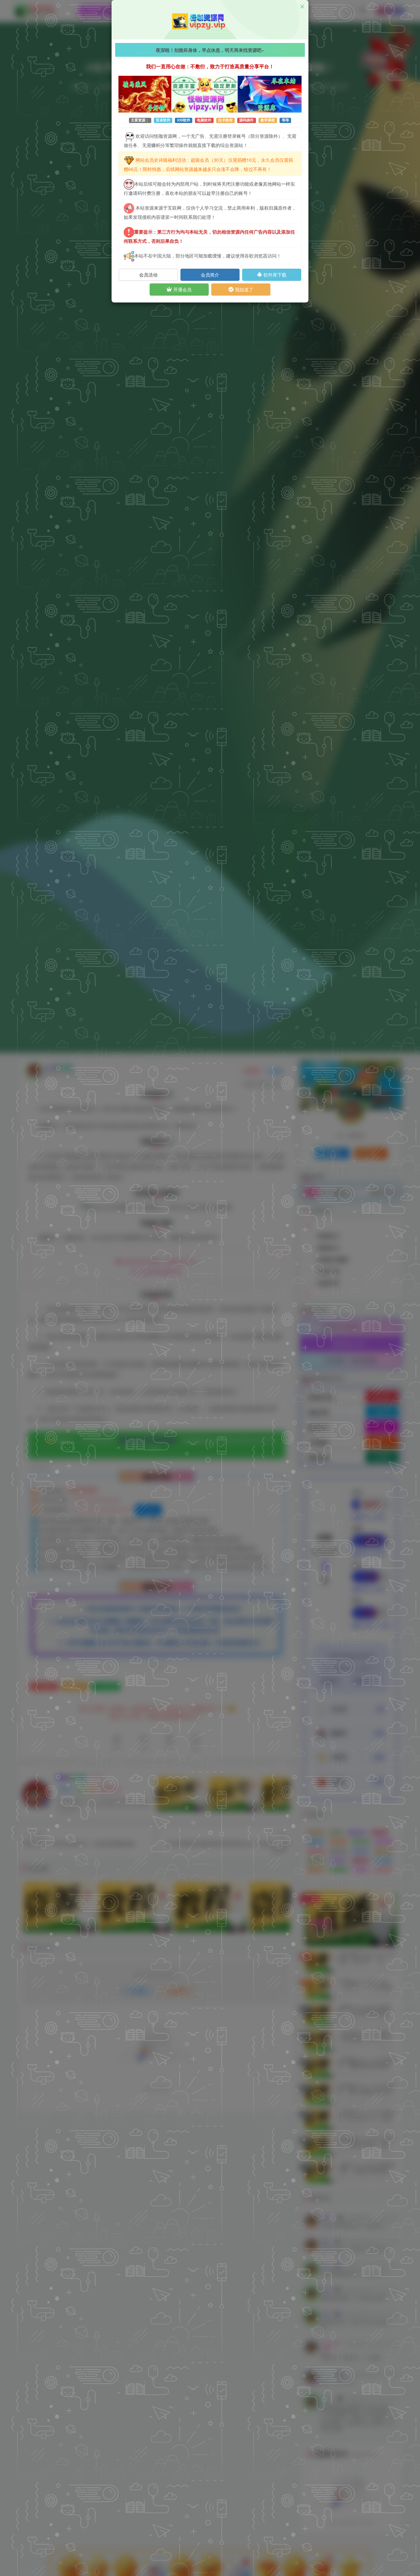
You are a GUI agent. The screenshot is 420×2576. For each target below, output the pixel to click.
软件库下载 (274, 275)
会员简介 (210, 275)
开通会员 (182, 289)
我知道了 (243, 289)
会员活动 (148, 275)
